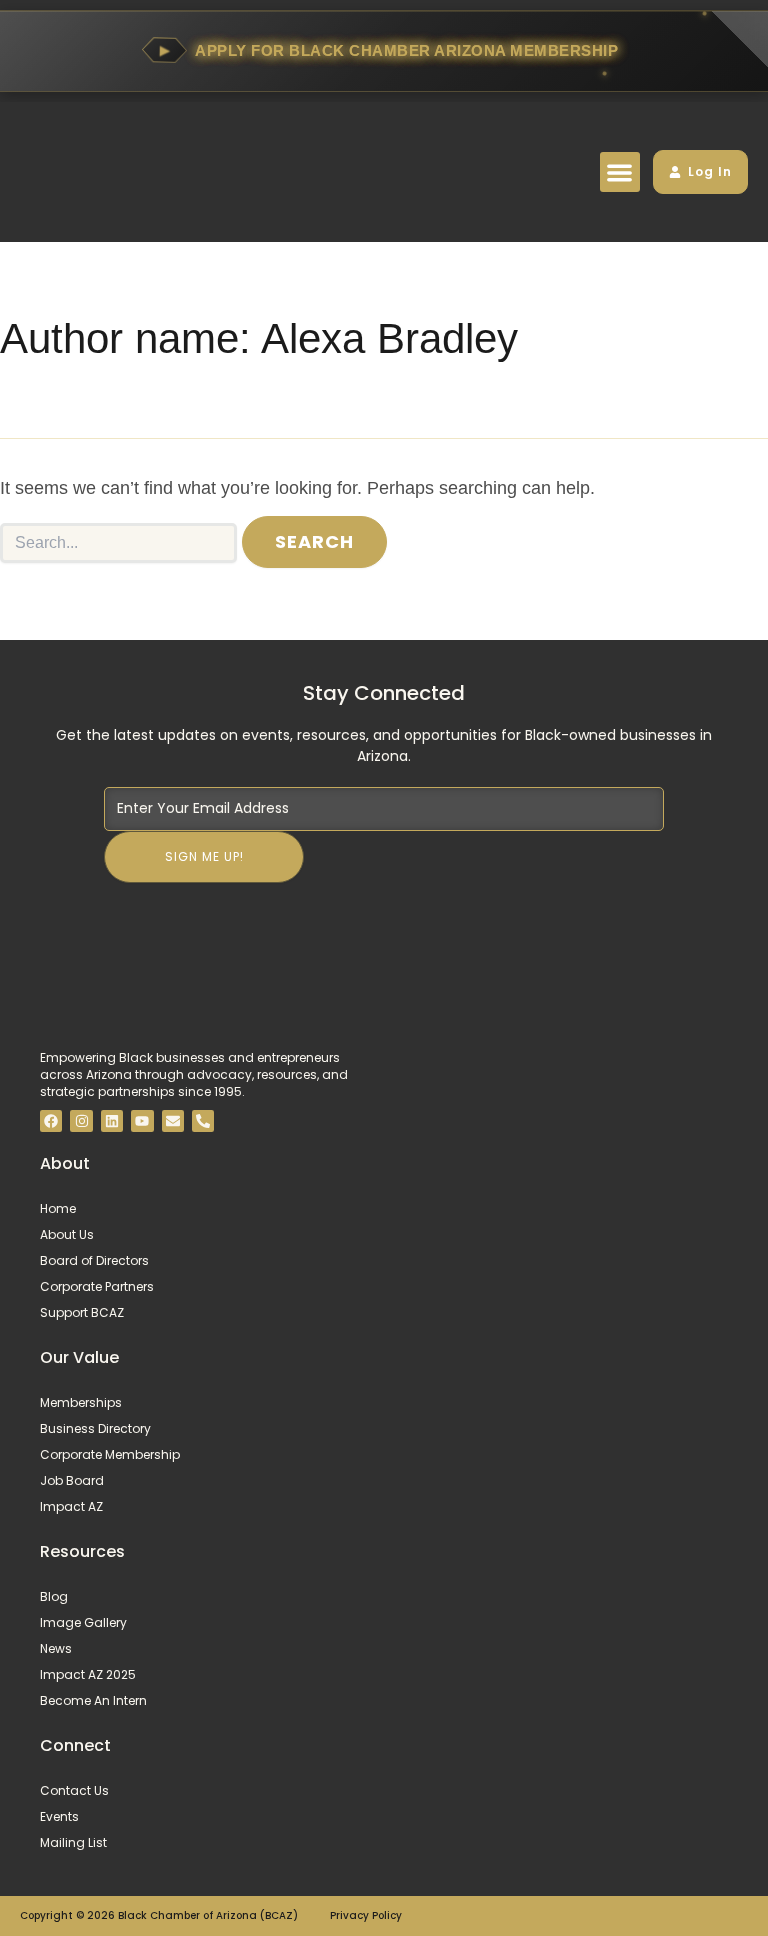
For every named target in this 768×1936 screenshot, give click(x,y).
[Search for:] (118, 543)
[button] (620, 172)
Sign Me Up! (204, 856)
